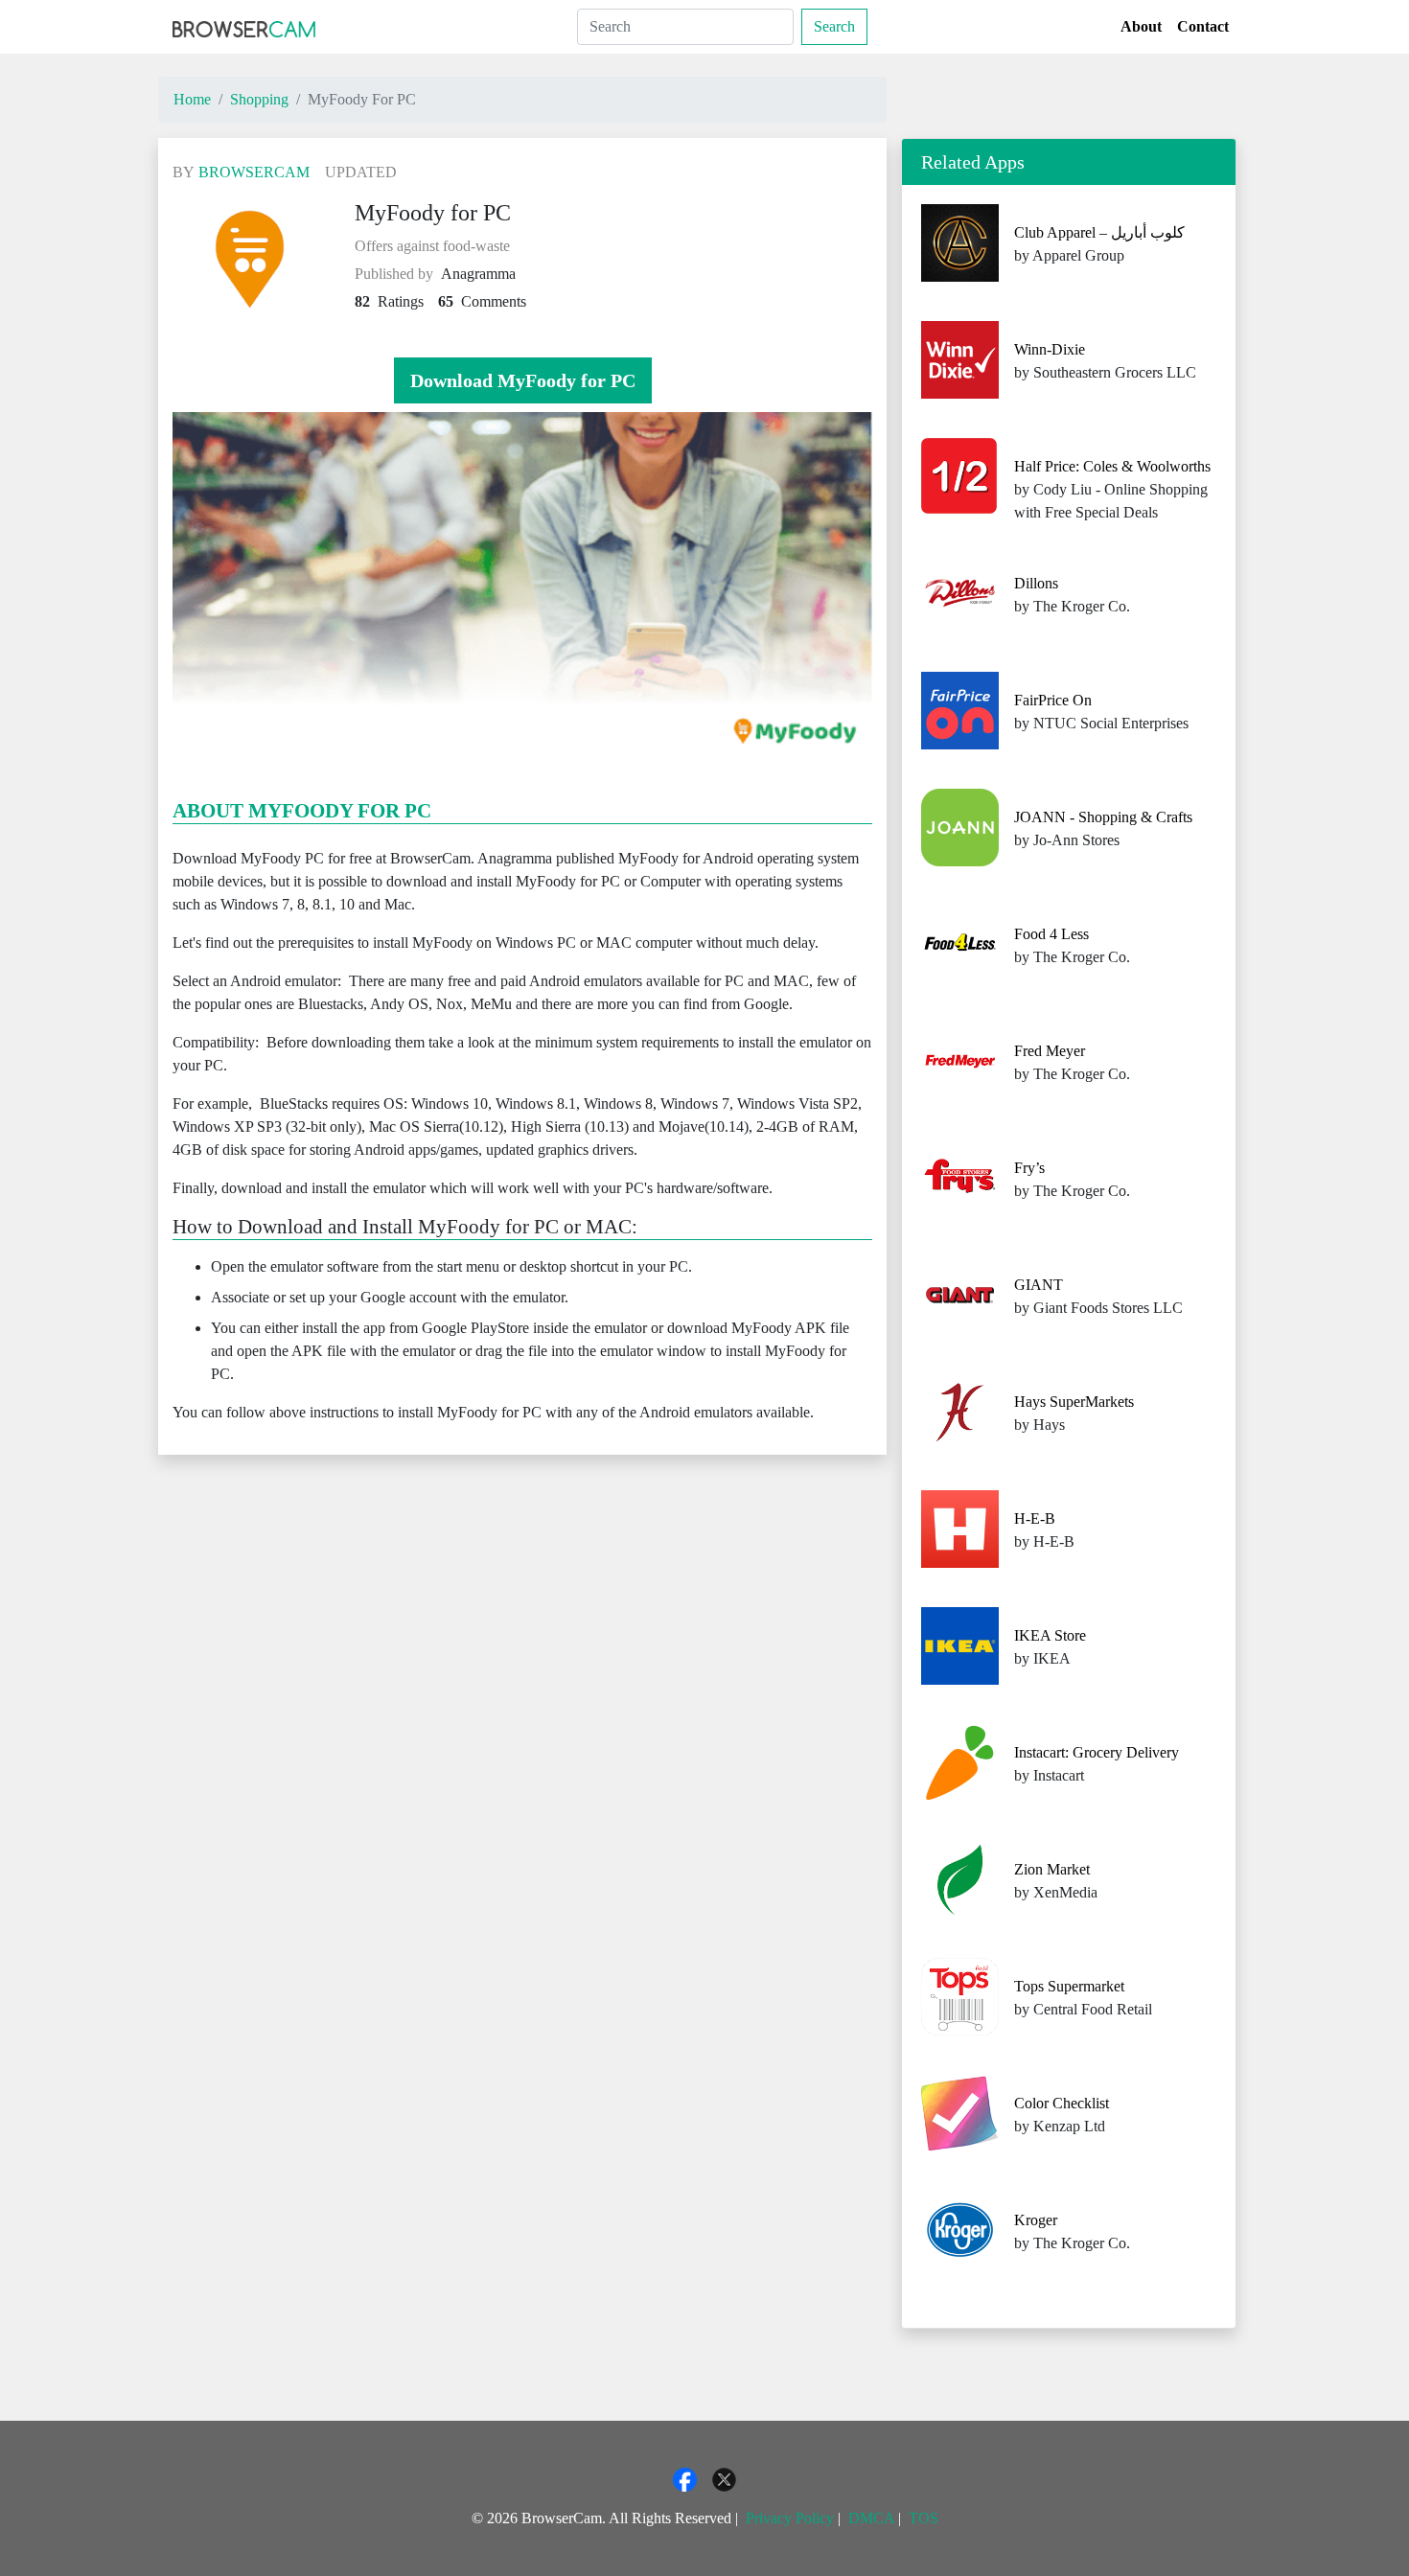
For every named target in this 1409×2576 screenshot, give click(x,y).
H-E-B (1035, 1518)
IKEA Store (1050, 1635)
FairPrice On (1053, 700)
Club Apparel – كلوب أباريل (1099, 232)
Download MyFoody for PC (523, 380)
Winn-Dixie (1050, 349)
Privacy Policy (790, 2518)
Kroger (1036, 2220)
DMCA (871, 2518)
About (1141, 26)
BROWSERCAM (254, 172)
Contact (1203, 26)
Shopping (259, 99)
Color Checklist (1062, 2103)
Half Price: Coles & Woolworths (1112, 466)
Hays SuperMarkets (1074, 1402)
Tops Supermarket (1069, 1986)
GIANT (1039, 1285)
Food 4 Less (1051, 934)
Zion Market (1052, 1869)
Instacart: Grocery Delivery (1097, 1752)
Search (834, 26)
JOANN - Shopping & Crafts (1103, 817)
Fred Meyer (1050, 1051)
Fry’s (1029, 1168)
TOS (924, 2518)
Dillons (1036, 583)
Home (192, 99)
